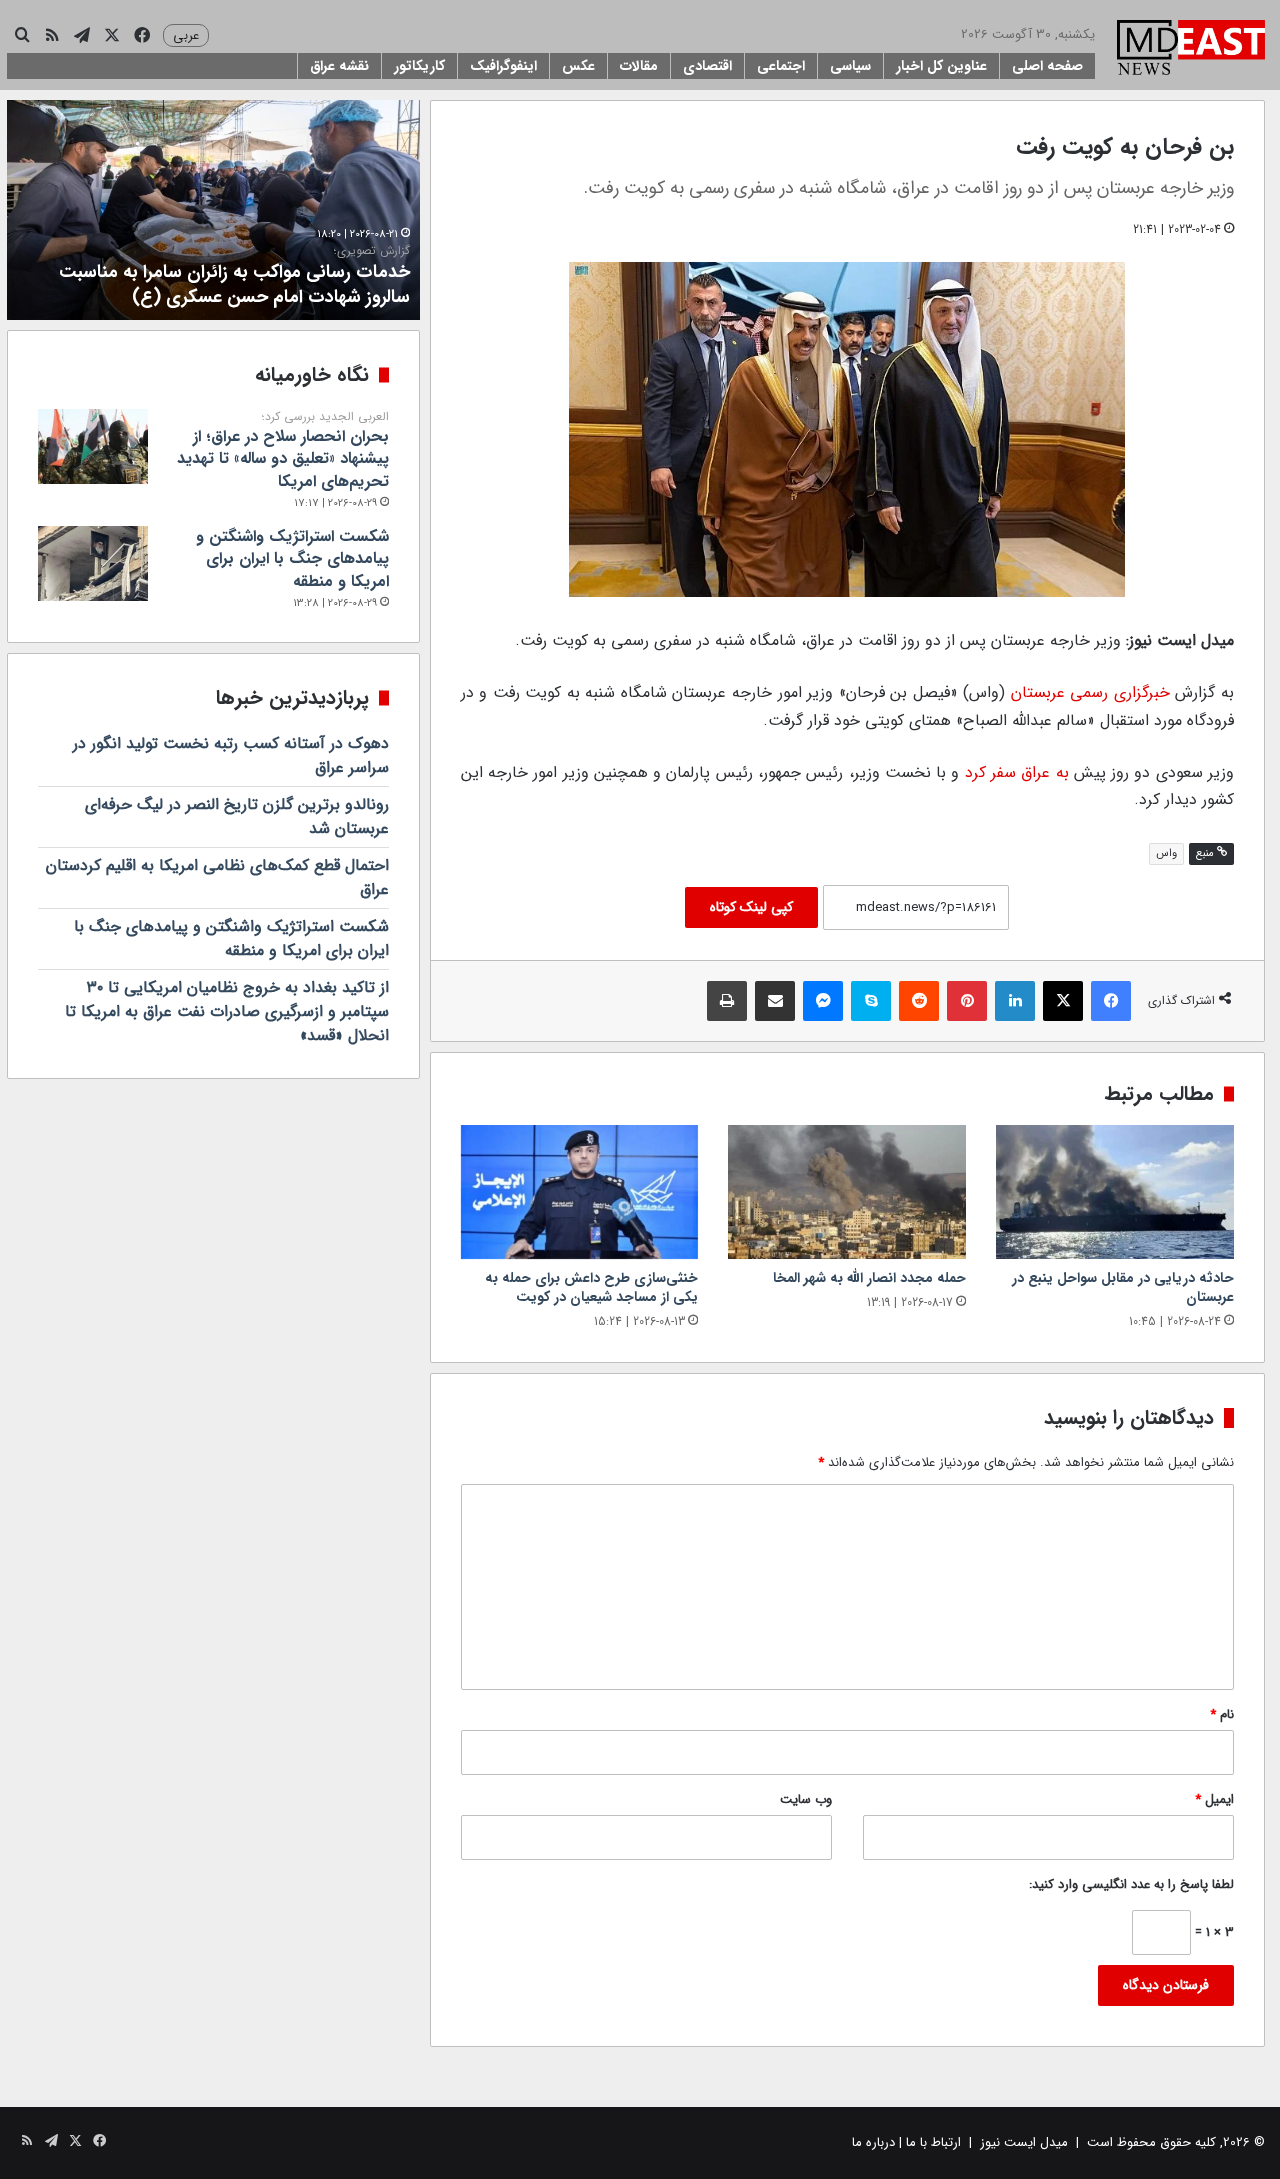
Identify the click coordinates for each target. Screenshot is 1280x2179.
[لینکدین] (1015, 1001)
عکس (578, 66)
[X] (1063, 1001)
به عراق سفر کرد (1017, 772)
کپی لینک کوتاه (751, 907)
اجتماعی (781, 66)
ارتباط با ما (933, 2142)
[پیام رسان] (823, 1001)
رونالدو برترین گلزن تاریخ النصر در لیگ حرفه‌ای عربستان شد (237, 816)
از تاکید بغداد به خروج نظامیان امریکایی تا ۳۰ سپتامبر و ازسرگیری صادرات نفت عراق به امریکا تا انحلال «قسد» (227, 1011)
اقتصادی (707, 66)
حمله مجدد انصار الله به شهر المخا (869, 1278)
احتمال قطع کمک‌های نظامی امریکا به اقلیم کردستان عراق (217, 877)
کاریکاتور (419, 66)
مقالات (639, 66)
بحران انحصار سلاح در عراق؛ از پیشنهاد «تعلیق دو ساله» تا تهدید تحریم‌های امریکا (283, 451)
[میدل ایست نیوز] (1191, 50)
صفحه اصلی (1047, 66)
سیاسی (850, 66)
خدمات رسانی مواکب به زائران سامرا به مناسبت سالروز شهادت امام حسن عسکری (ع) (234, 277)
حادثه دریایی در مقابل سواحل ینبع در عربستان (1123, 1287)
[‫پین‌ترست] (967, 1001)
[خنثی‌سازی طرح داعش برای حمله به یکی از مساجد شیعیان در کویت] (580, 1192)
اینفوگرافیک (503, 66)
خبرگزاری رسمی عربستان (1090, 692)
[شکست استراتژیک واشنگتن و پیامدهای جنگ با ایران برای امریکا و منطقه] (93, 563)
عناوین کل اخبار (941, 66)
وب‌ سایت (806, 1799)
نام (1222, 1714)
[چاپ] (727, 1001)
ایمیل (1214, 1799)
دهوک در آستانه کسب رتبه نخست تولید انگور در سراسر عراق (231, 755)
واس (1166, 853)
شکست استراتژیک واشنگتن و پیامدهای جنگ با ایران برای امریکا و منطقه (292, 559)
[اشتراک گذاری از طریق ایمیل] (775, 1001)
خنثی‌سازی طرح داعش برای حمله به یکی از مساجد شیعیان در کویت (591, 1287)
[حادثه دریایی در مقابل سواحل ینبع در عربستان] (1115, 1192)
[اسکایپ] (871, 1001)
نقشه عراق (339, 66)
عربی (186, 35)
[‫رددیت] (919, 1001)
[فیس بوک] (1111, 1001)
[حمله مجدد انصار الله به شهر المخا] (847, 1192)
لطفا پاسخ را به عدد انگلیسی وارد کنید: (1131, 1884)
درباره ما (873, 2142)
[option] (213, 210)
